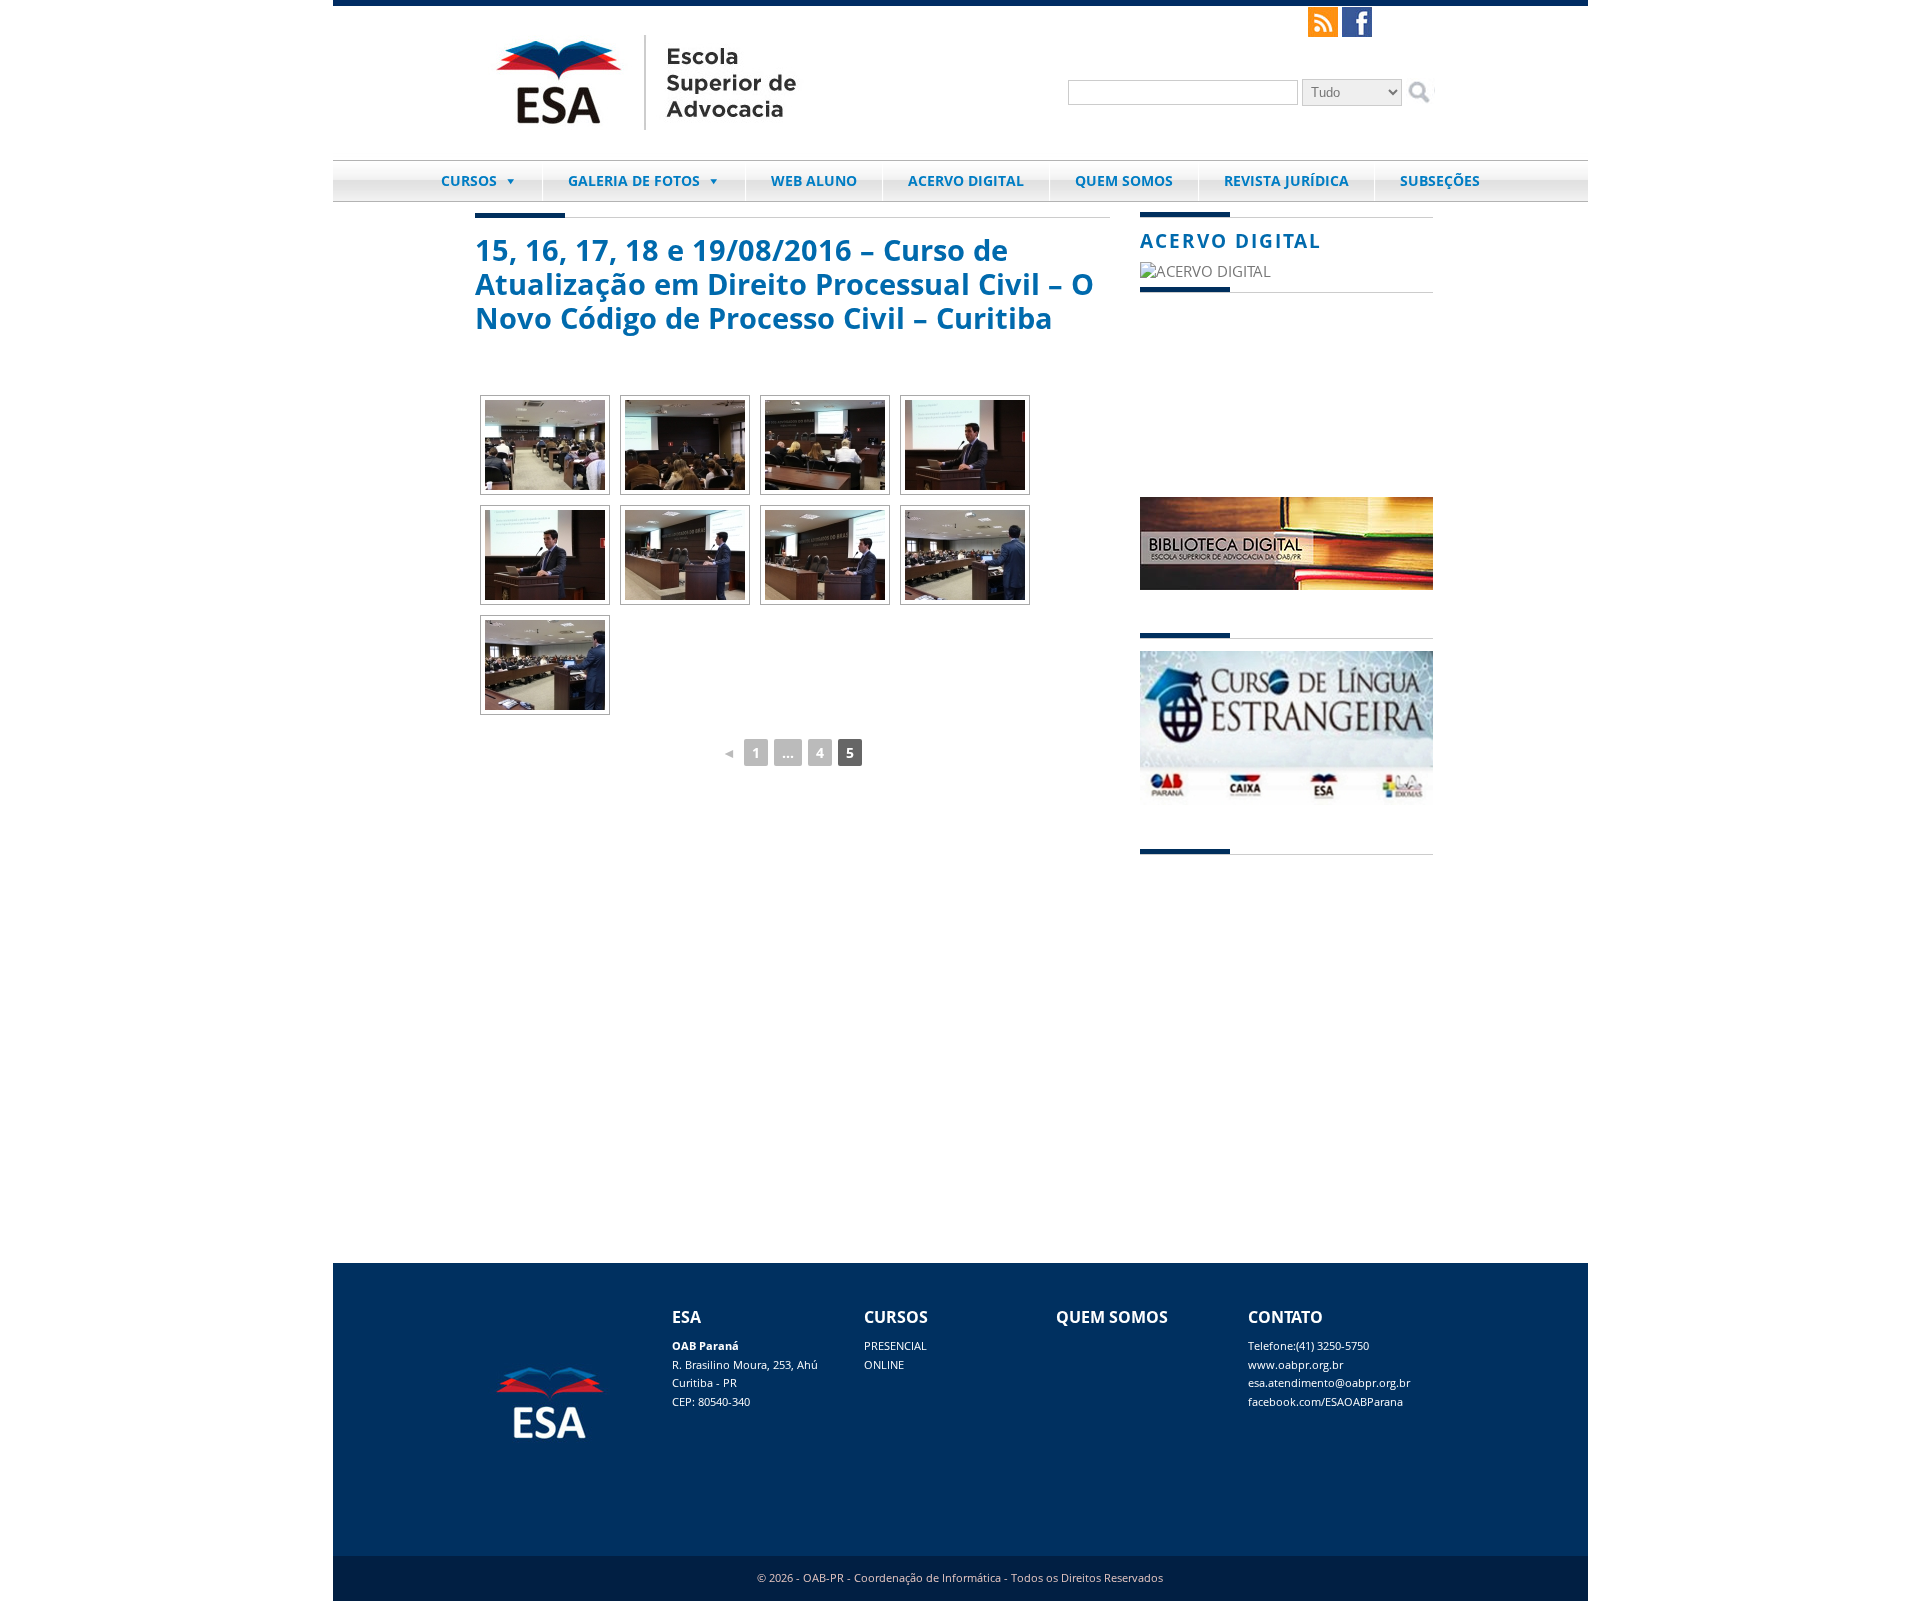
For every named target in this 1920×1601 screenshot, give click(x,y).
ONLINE (884, 1365)
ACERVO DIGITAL (966, 180)
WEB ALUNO (814, 180)
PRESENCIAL (895, 1346)
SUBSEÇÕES (1440, 180)
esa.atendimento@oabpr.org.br (1329, 1383)
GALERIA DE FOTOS (634, 180)
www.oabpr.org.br (1295, 1365)
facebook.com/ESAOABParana (1325, 1402)
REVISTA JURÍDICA (1286, 180)
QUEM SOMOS (1124, 180)
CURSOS (469, 180)
